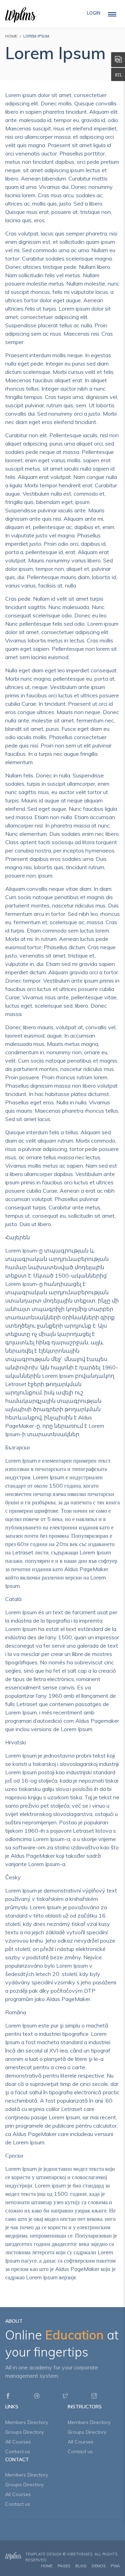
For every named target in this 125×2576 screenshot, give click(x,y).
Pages (64, 2566)
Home (47, 2566)
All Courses (18, 2442)
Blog (81, 2566)
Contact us (18, 2451)
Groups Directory (24, 2432)
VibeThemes (80, 2554)
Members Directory (27, 2422)
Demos (99, 2566)
